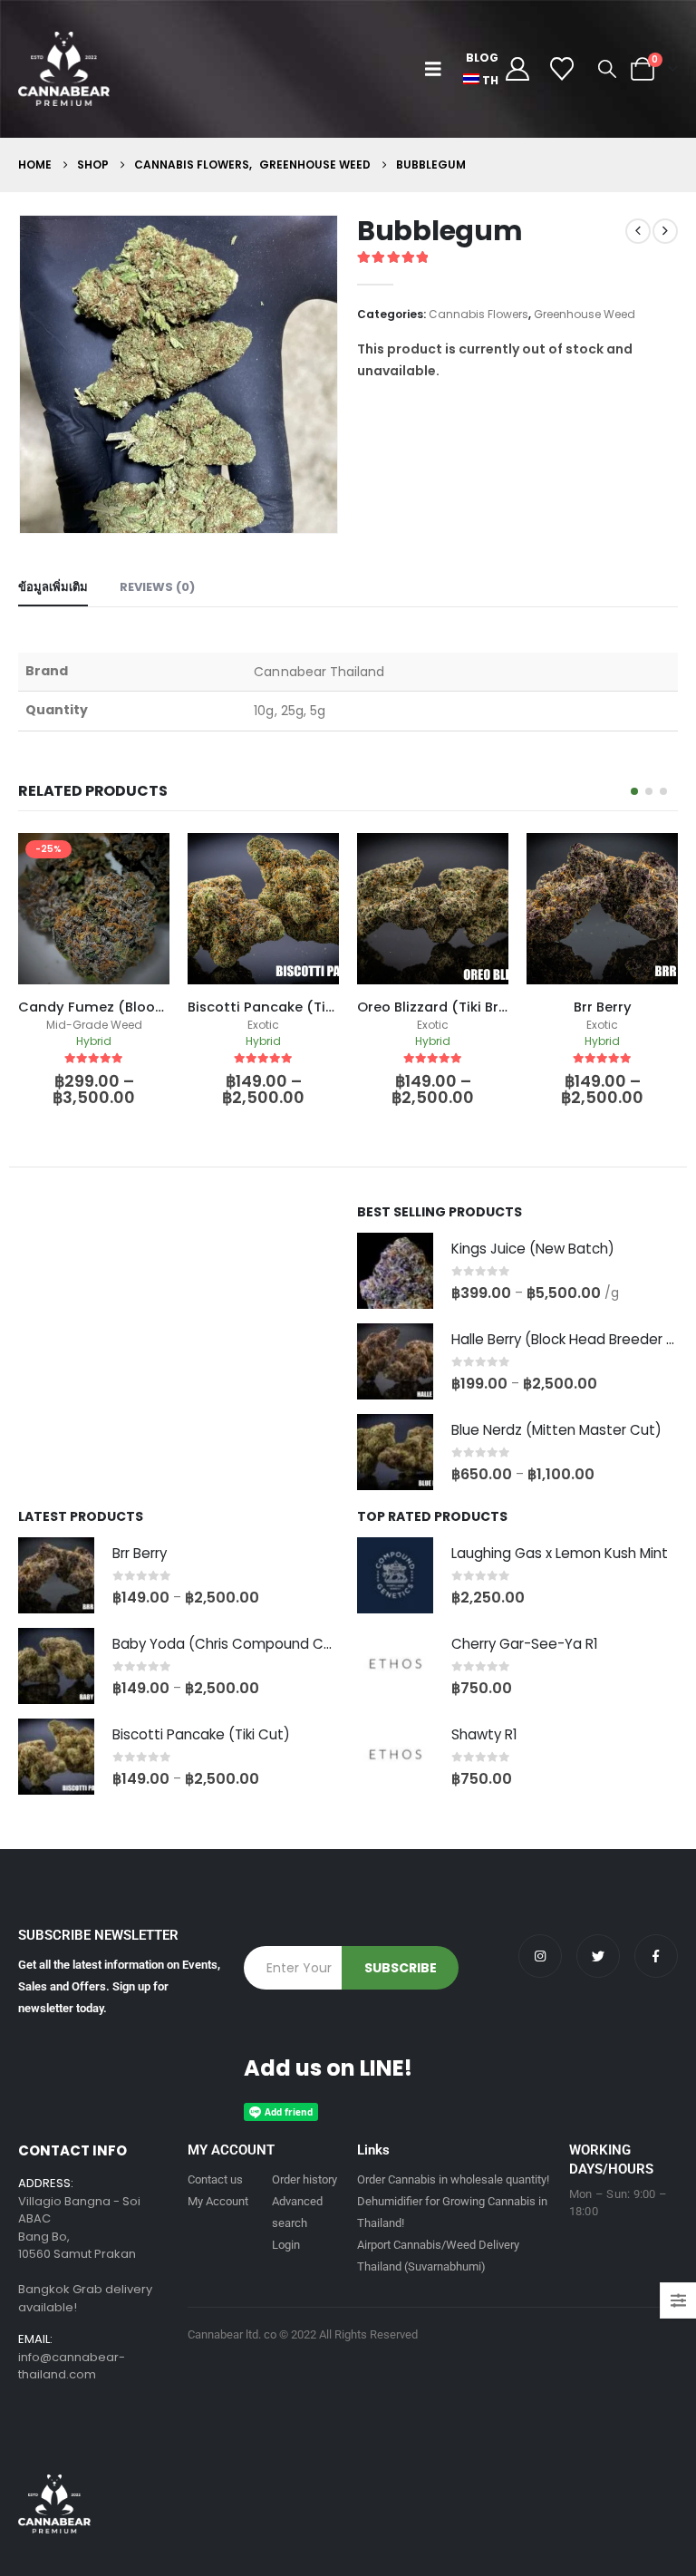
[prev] (638, 231)
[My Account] (517, 69)
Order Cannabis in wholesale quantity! (453, 2179)
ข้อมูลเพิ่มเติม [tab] (53, 587)
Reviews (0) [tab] (157, 587)
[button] (437, 69)
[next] (665, 231)
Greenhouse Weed (585, 314)
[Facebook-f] (656, 1956)
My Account (218, 2201)
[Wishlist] (562, 69)
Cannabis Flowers (478, 314)
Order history (304, 2179)
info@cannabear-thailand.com (72, 2366)
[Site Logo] (64, 69)
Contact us (215, 2179)
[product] (94, 909)
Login (286, 2245)
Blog (482, 58)
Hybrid (94, 1041)
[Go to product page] (395, 1271)
